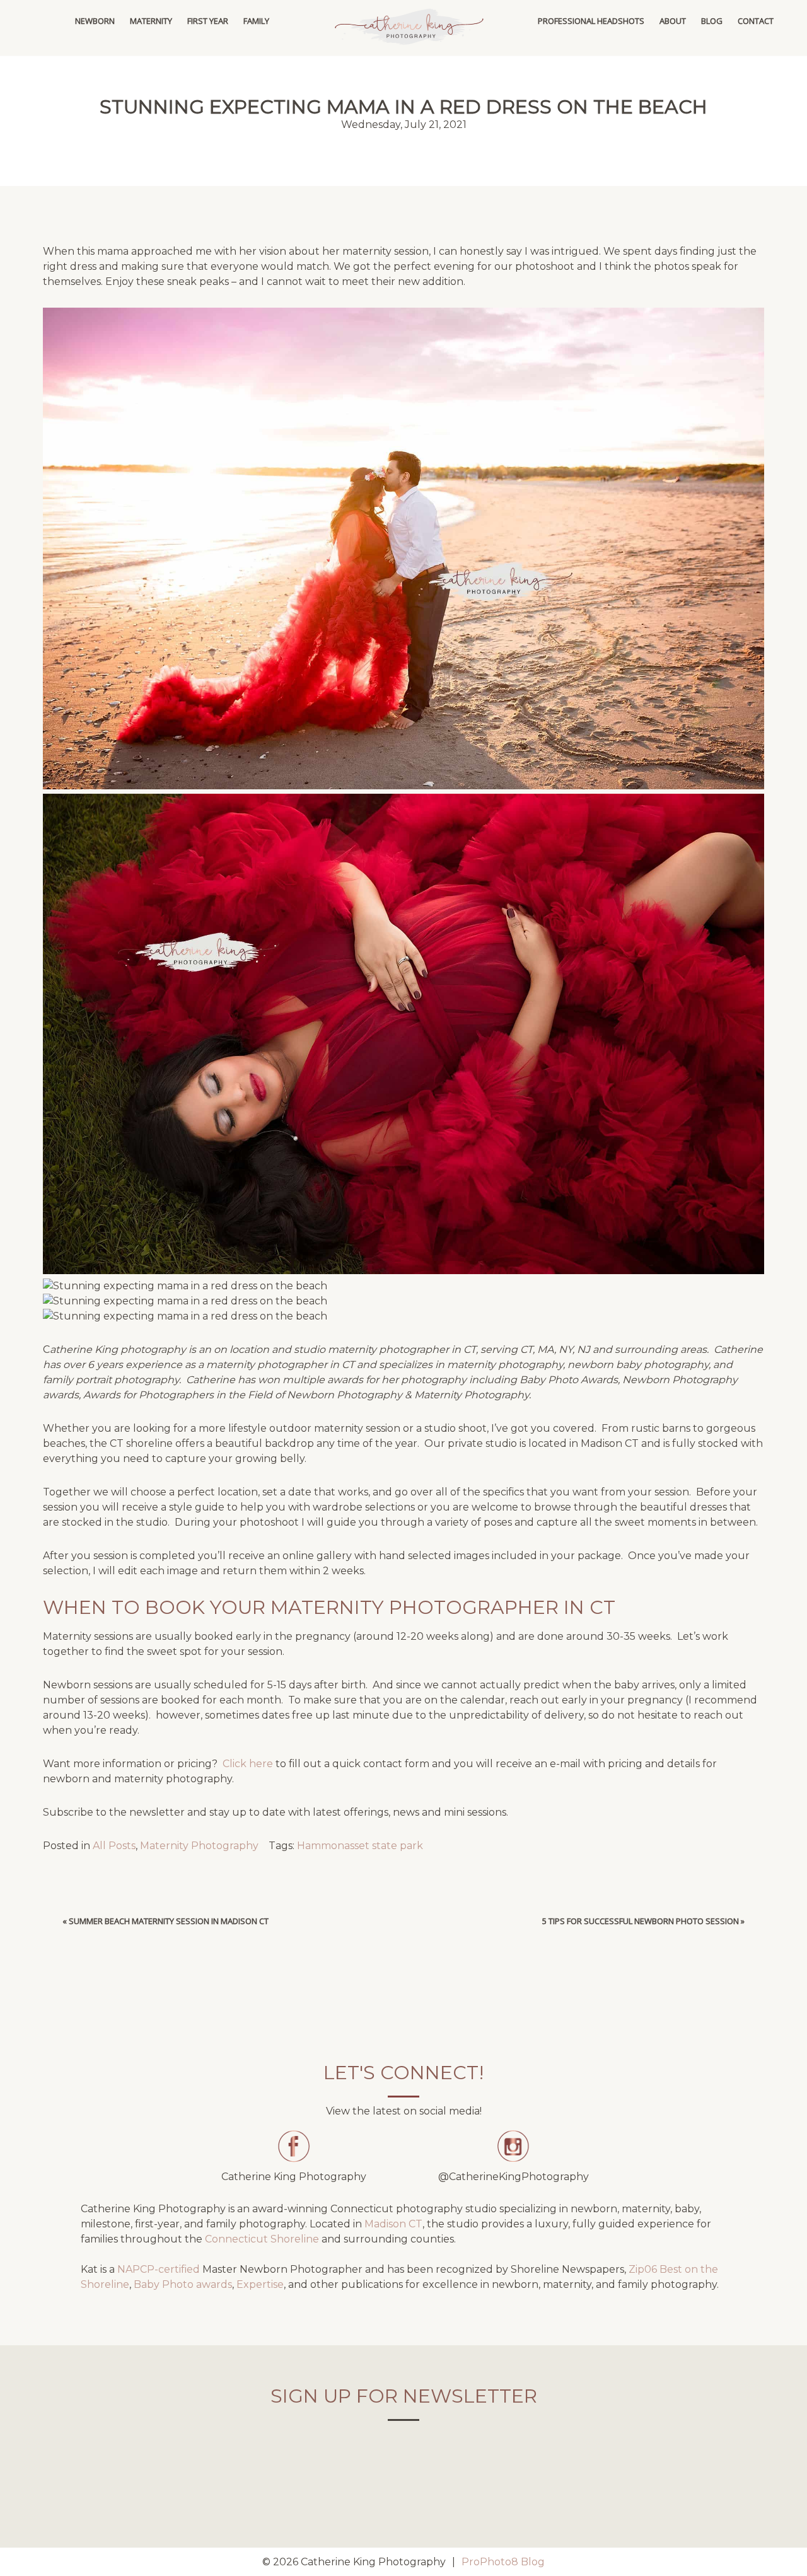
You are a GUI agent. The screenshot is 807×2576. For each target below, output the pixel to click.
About (673, 21)
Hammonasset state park (360, 1846)
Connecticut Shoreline (262, 2239)
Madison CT (393, 2224)
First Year (208, 21)
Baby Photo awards (183, 2284)
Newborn (95, 21)
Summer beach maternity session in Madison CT (169, 1921)
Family (256, 21)
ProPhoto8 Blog (503, 2562)
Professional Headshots (591, 21)
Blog (712, 21)
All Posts (114, 1846)
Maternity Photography (199, 1846)
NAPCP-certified (159, 2269)
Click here (247, 1764)
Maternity (151, 21)
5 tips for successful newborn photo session (641, 1921)
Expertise (260, 2284)
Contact (756, 21)
